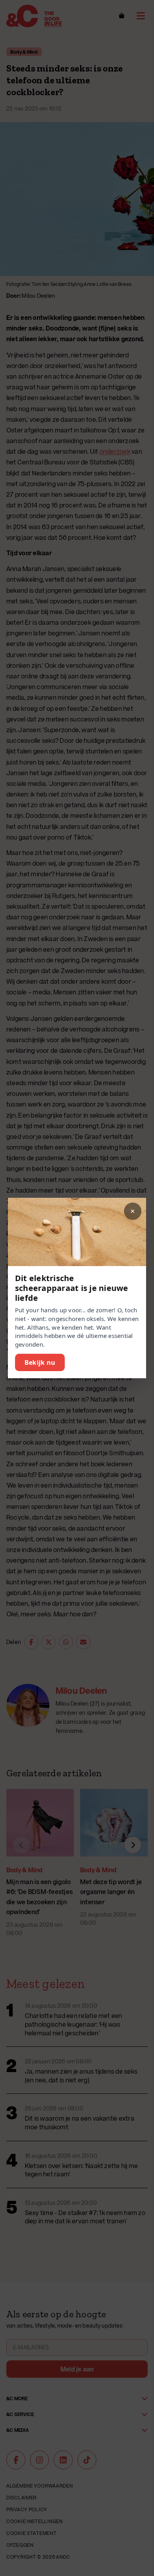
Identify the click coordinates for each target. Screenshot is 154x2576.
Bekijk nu (40, 1362)
